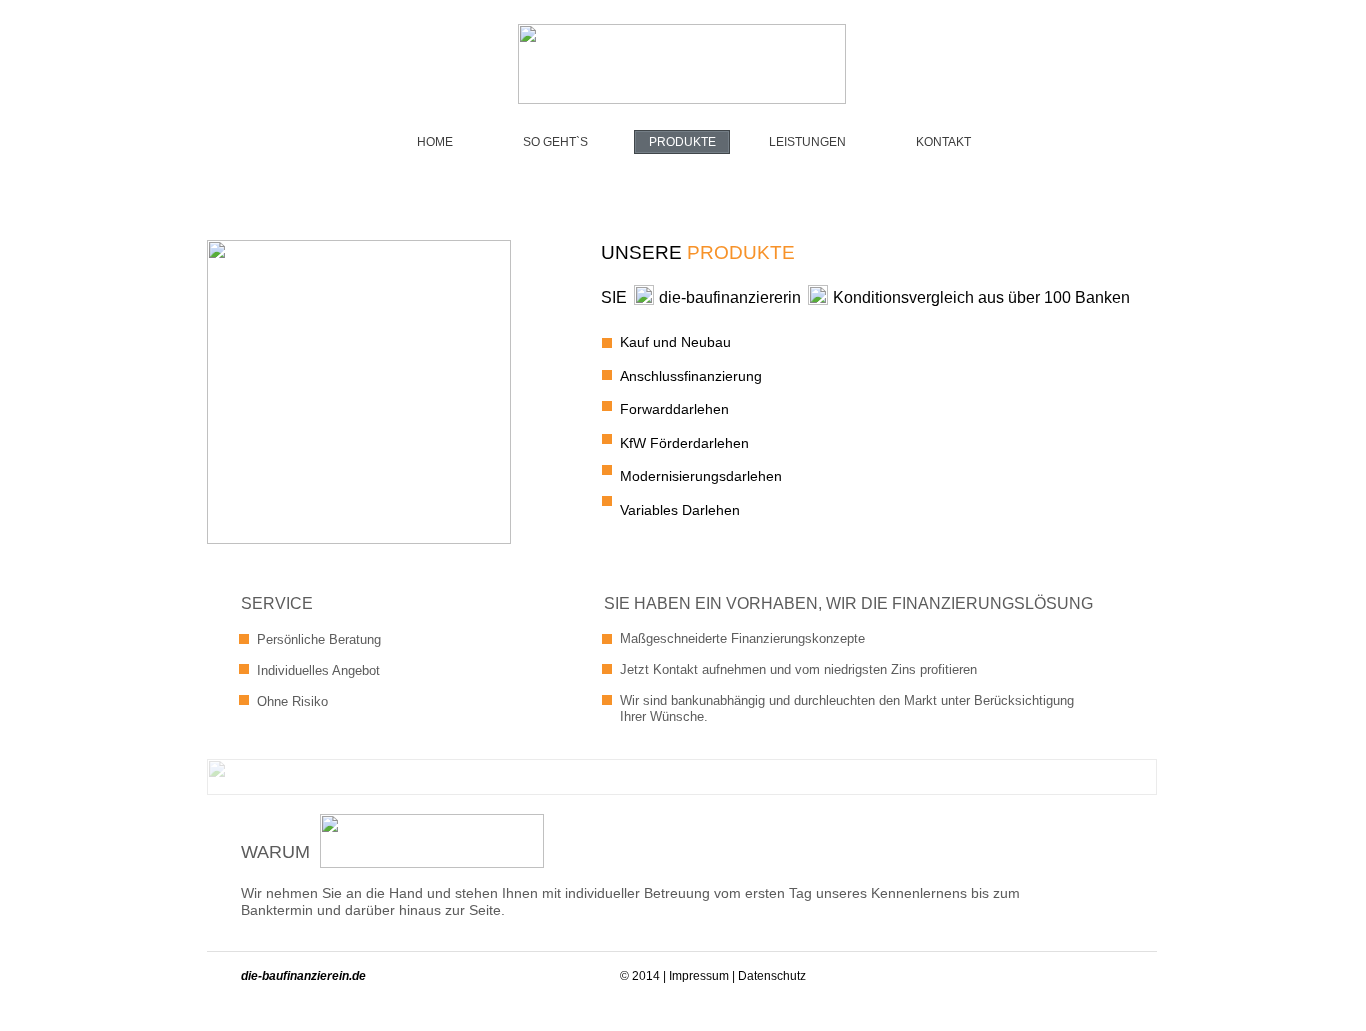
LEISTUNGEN (807, 142)
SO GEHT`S (555, 142)
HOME (435, 142)
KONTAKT (943, 142)
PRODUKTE (682, 142)
